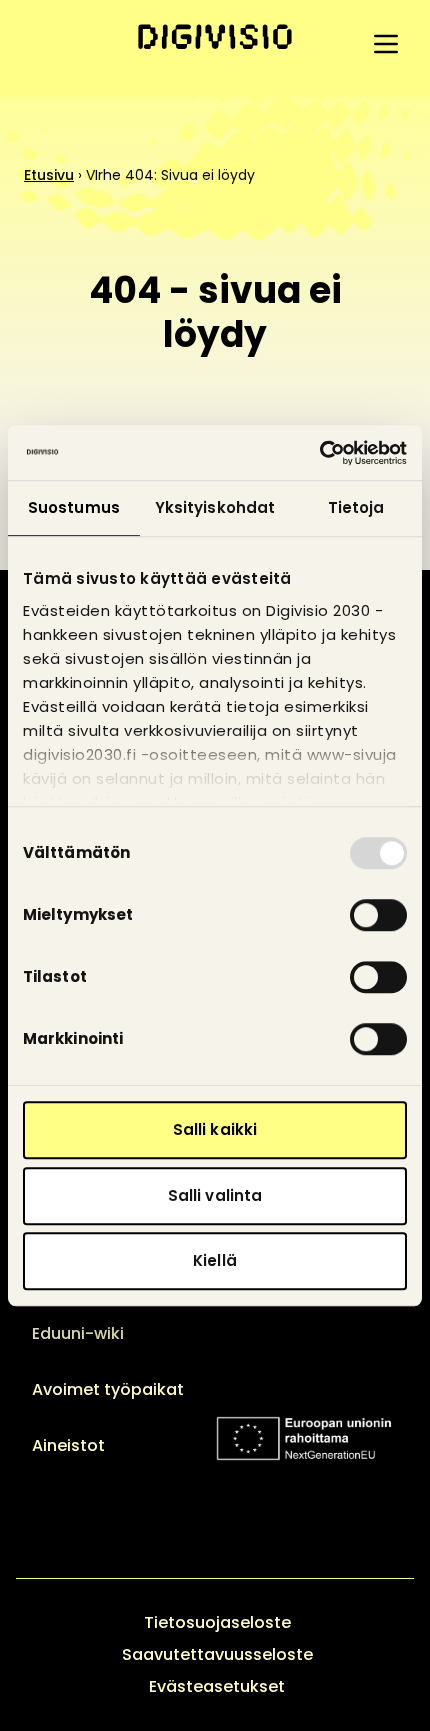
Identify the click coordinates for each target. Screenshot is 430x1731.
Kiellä (215, 1260)
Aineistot (68, 1445)
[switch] (378, 915)
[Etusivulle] (215, 36)
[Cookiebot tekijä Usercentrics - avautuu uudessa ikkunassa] (319, 453)
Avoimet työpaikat (108, 1389)
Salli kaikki (215, 1129)
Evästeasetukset (217, 1686)
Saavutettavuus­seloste (217, 1654)
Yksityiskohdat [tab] (215, 507)
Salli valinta (215, 1195)
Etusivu (49, 175)
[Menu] (386, 44)
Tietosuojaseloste (217, 1622)
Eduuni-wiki (78, 1333)
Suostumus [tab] (74, 507)
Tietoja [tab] (356, 507)
